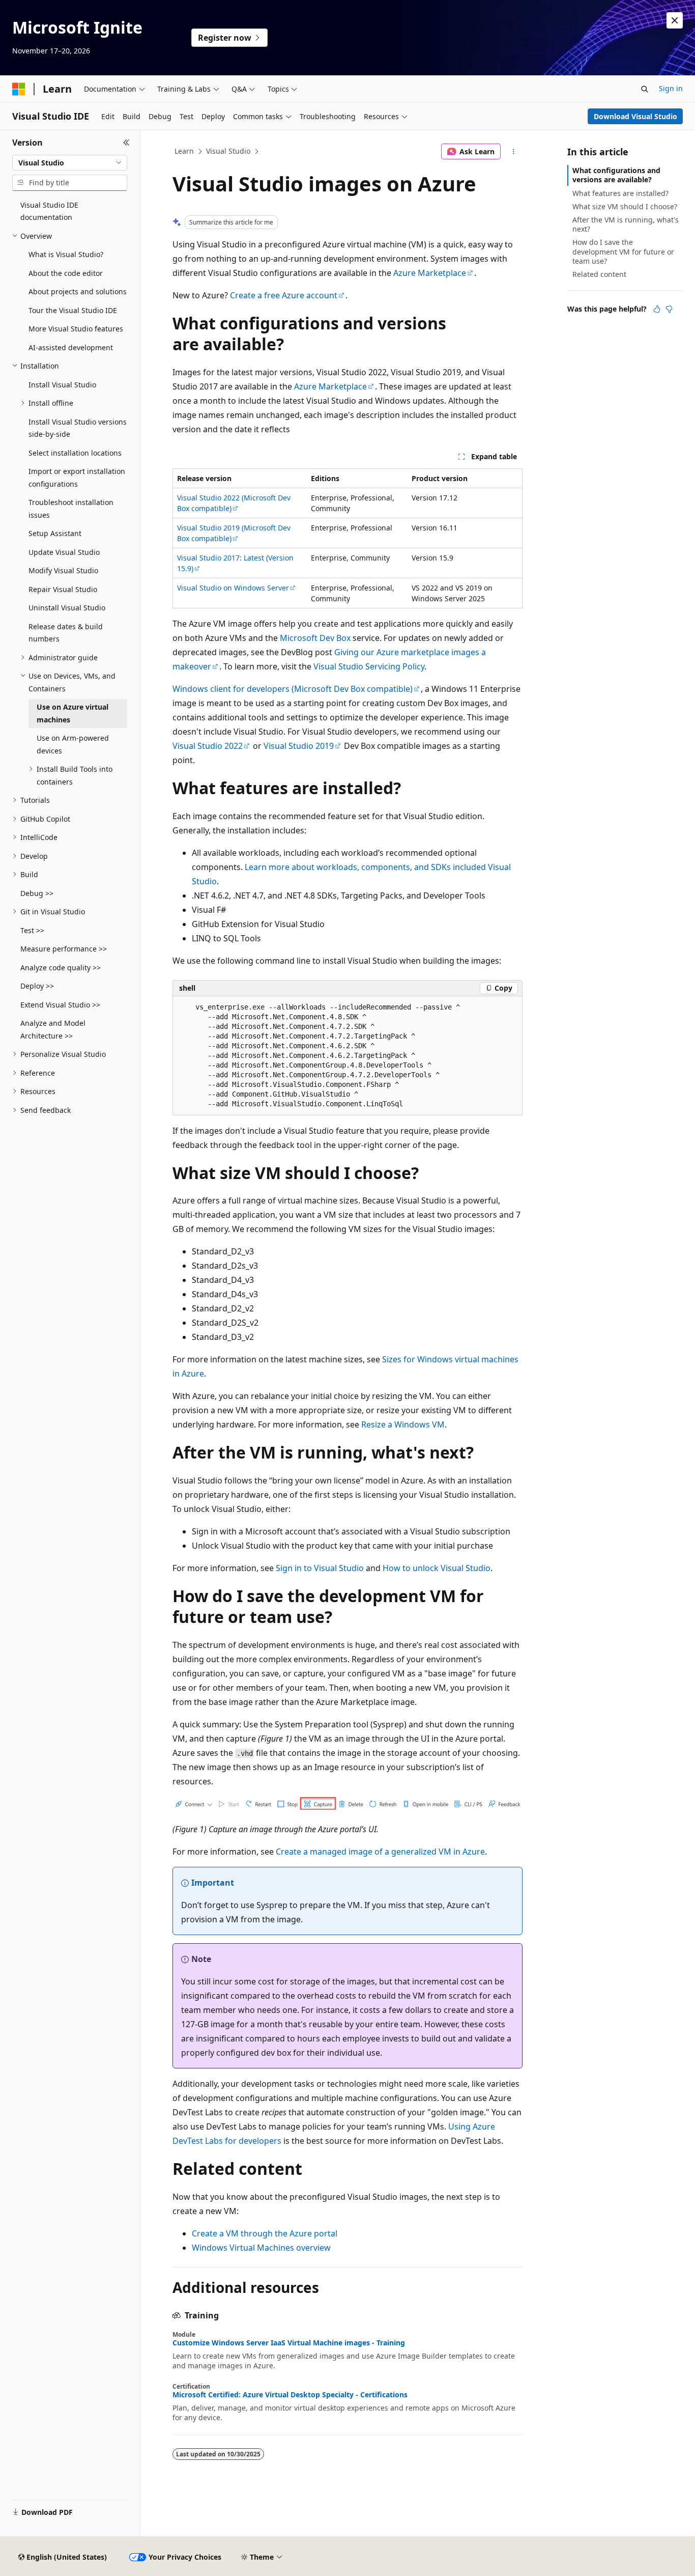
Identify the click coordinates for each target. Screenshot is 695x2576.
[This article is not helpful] (669, 309)
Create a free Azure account (284, 295)
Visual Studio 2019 (299, 746)
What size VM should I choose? (625, 206)
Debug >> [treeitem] (37, 893)
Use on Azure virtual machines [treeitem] (73, 713)
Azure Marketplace (430, 273)
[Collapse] (126, 143)
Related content (599, 274)
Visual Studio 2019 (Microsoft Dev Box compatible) (234, 533)
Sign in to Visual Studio (320, 1568)
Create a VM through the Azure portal (265, 2233)
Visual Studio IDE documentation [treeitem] (49, 211)
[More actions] (514, 152)
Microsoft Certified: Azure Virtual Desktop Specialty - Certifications (290, 2395)
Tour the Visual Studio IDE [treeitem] (73, 310)
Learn (184, 151)
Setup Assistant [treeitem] (55, 533)
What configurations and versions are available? (616, 175)
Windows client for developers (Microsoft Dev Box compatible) (293, 689)
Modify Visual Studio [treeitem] (63, 570)
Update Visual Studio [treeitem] (64, 552)
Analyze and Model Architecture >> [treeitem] (53, 1029)
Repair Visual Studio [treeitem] (63, 589)
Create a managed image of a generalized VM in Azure (380, 1852)
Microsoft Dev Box (315, 638)
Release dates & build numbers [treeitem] (66, 633)
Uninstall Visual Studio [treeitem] (67, 608)
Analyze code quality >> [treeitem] (61, 968)
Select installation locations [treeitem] (75, 453)
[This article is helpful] (657, 309)
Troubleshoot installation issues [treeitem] (71, 509)
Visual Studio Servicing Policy (369, 666)
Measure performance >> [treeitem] (64, 949)
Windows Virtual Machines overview (261, 2248)
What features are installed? (620, 193)
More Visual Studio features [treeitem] (76, 329)
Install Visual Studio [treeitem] (62, 385)
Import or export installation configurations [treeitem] (77, 478)
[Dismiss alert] (675, 20)
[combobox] (70, 163)
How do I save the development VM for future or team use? (623, 251)
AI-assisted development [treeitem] (71, 347)
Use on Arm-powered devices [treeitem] (73, 744)
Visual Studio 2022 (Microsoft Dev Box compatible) (234, 503)
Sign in (671, 88)
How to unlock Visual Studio (437, 1568)
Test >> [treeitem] (32, 930)
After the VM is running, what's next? (626, 224)
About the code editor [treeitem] (66, 273)
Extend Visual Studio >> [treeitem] (60, 1005)
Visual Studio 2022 (208, 746)
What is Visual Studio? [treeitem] (66, 254)
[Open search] (645, 89)
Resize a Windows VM (403, 1424)
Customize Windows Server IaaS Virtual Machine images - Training (289, 2343)
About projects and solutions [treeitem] (78, 291)
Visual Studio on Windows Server (233, 588)
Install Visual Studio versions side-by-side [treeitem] (78, 428)
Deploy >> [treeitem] (37, 986)
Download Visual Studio (635, 116)
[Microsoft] (19, 89)
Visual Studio (228, 151)
